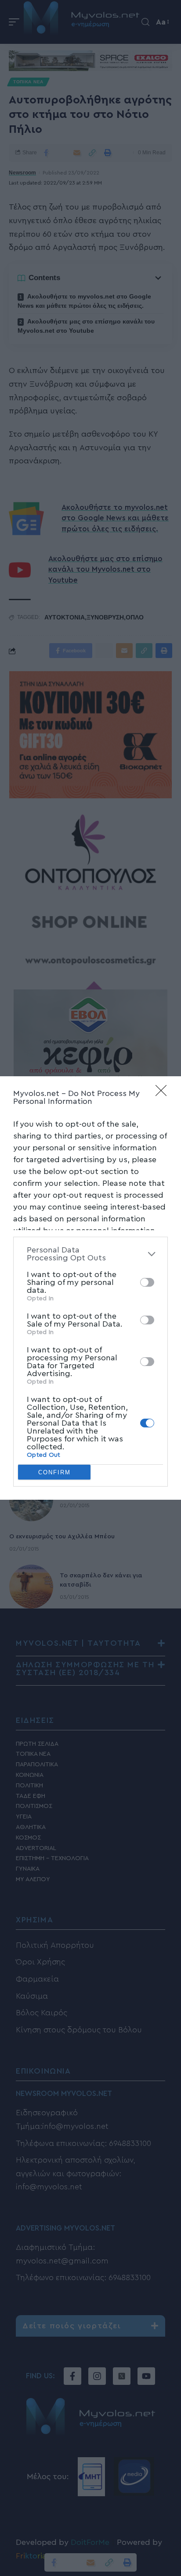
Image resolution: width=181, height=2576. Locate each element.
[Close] (164, 1093)
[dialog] (90, 1288)
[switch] (147, 1282)
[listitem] (90, 1254)
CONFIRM (54, 1472)
